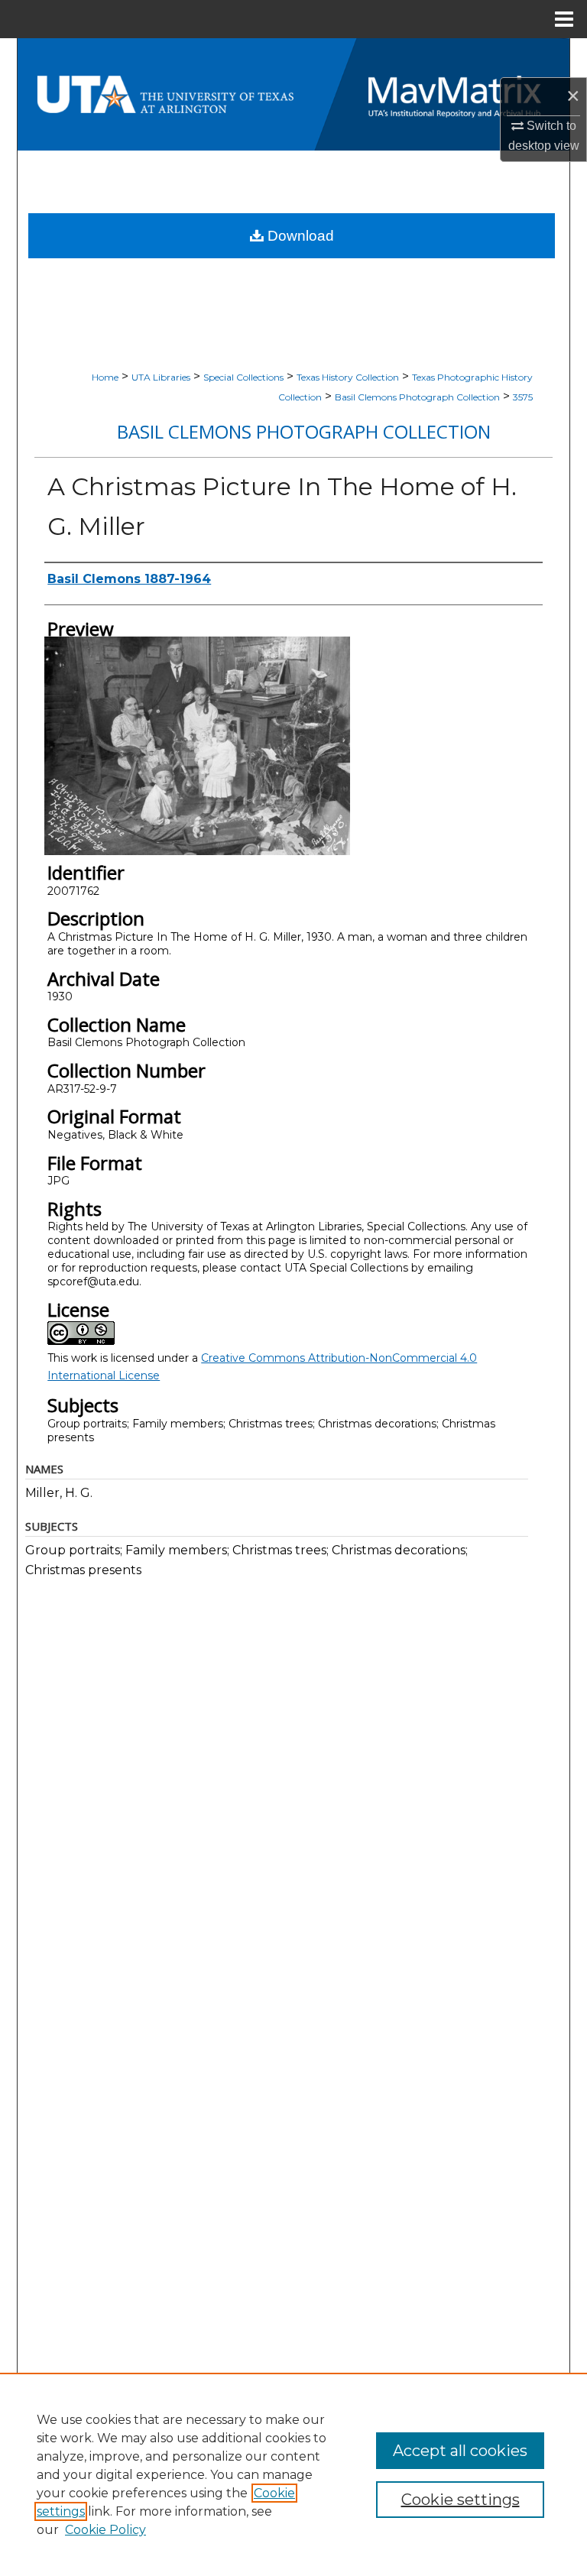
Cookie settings (461, 2500)
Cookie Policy (105, 2530)
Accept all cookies (460, 2451)
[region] (293, 2474)
